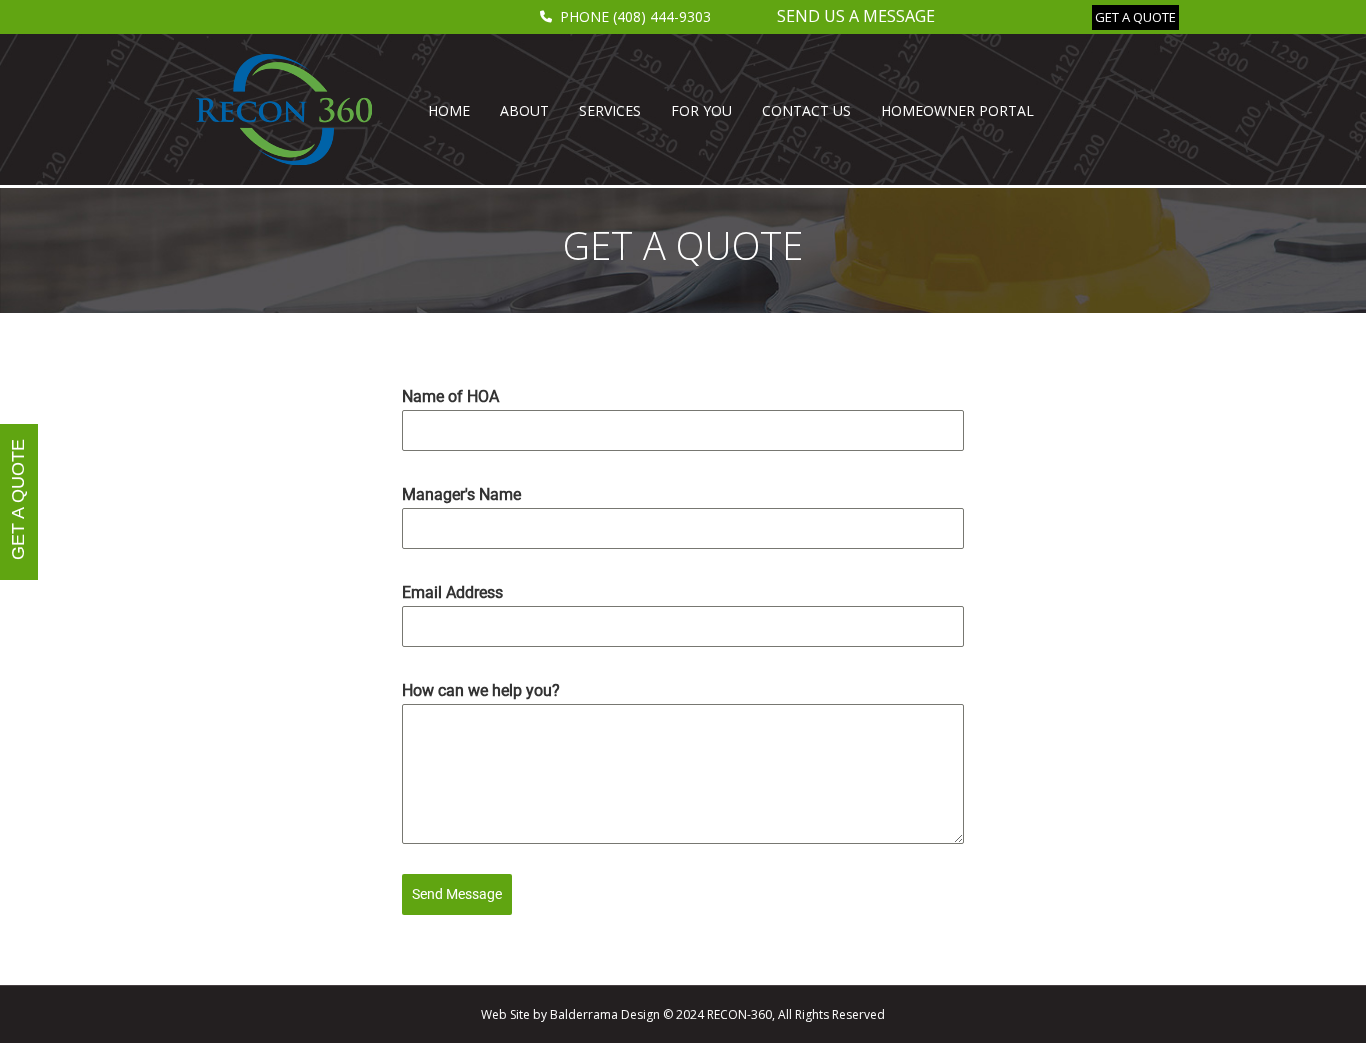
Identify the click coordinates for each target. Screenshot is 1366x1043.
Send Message (457, 894)
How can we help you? (481, 690)
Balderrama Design (605, 1014)
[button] (1135, 17)
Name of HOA (450, 396)
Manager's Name (461, 494)
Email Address (452, 592)
